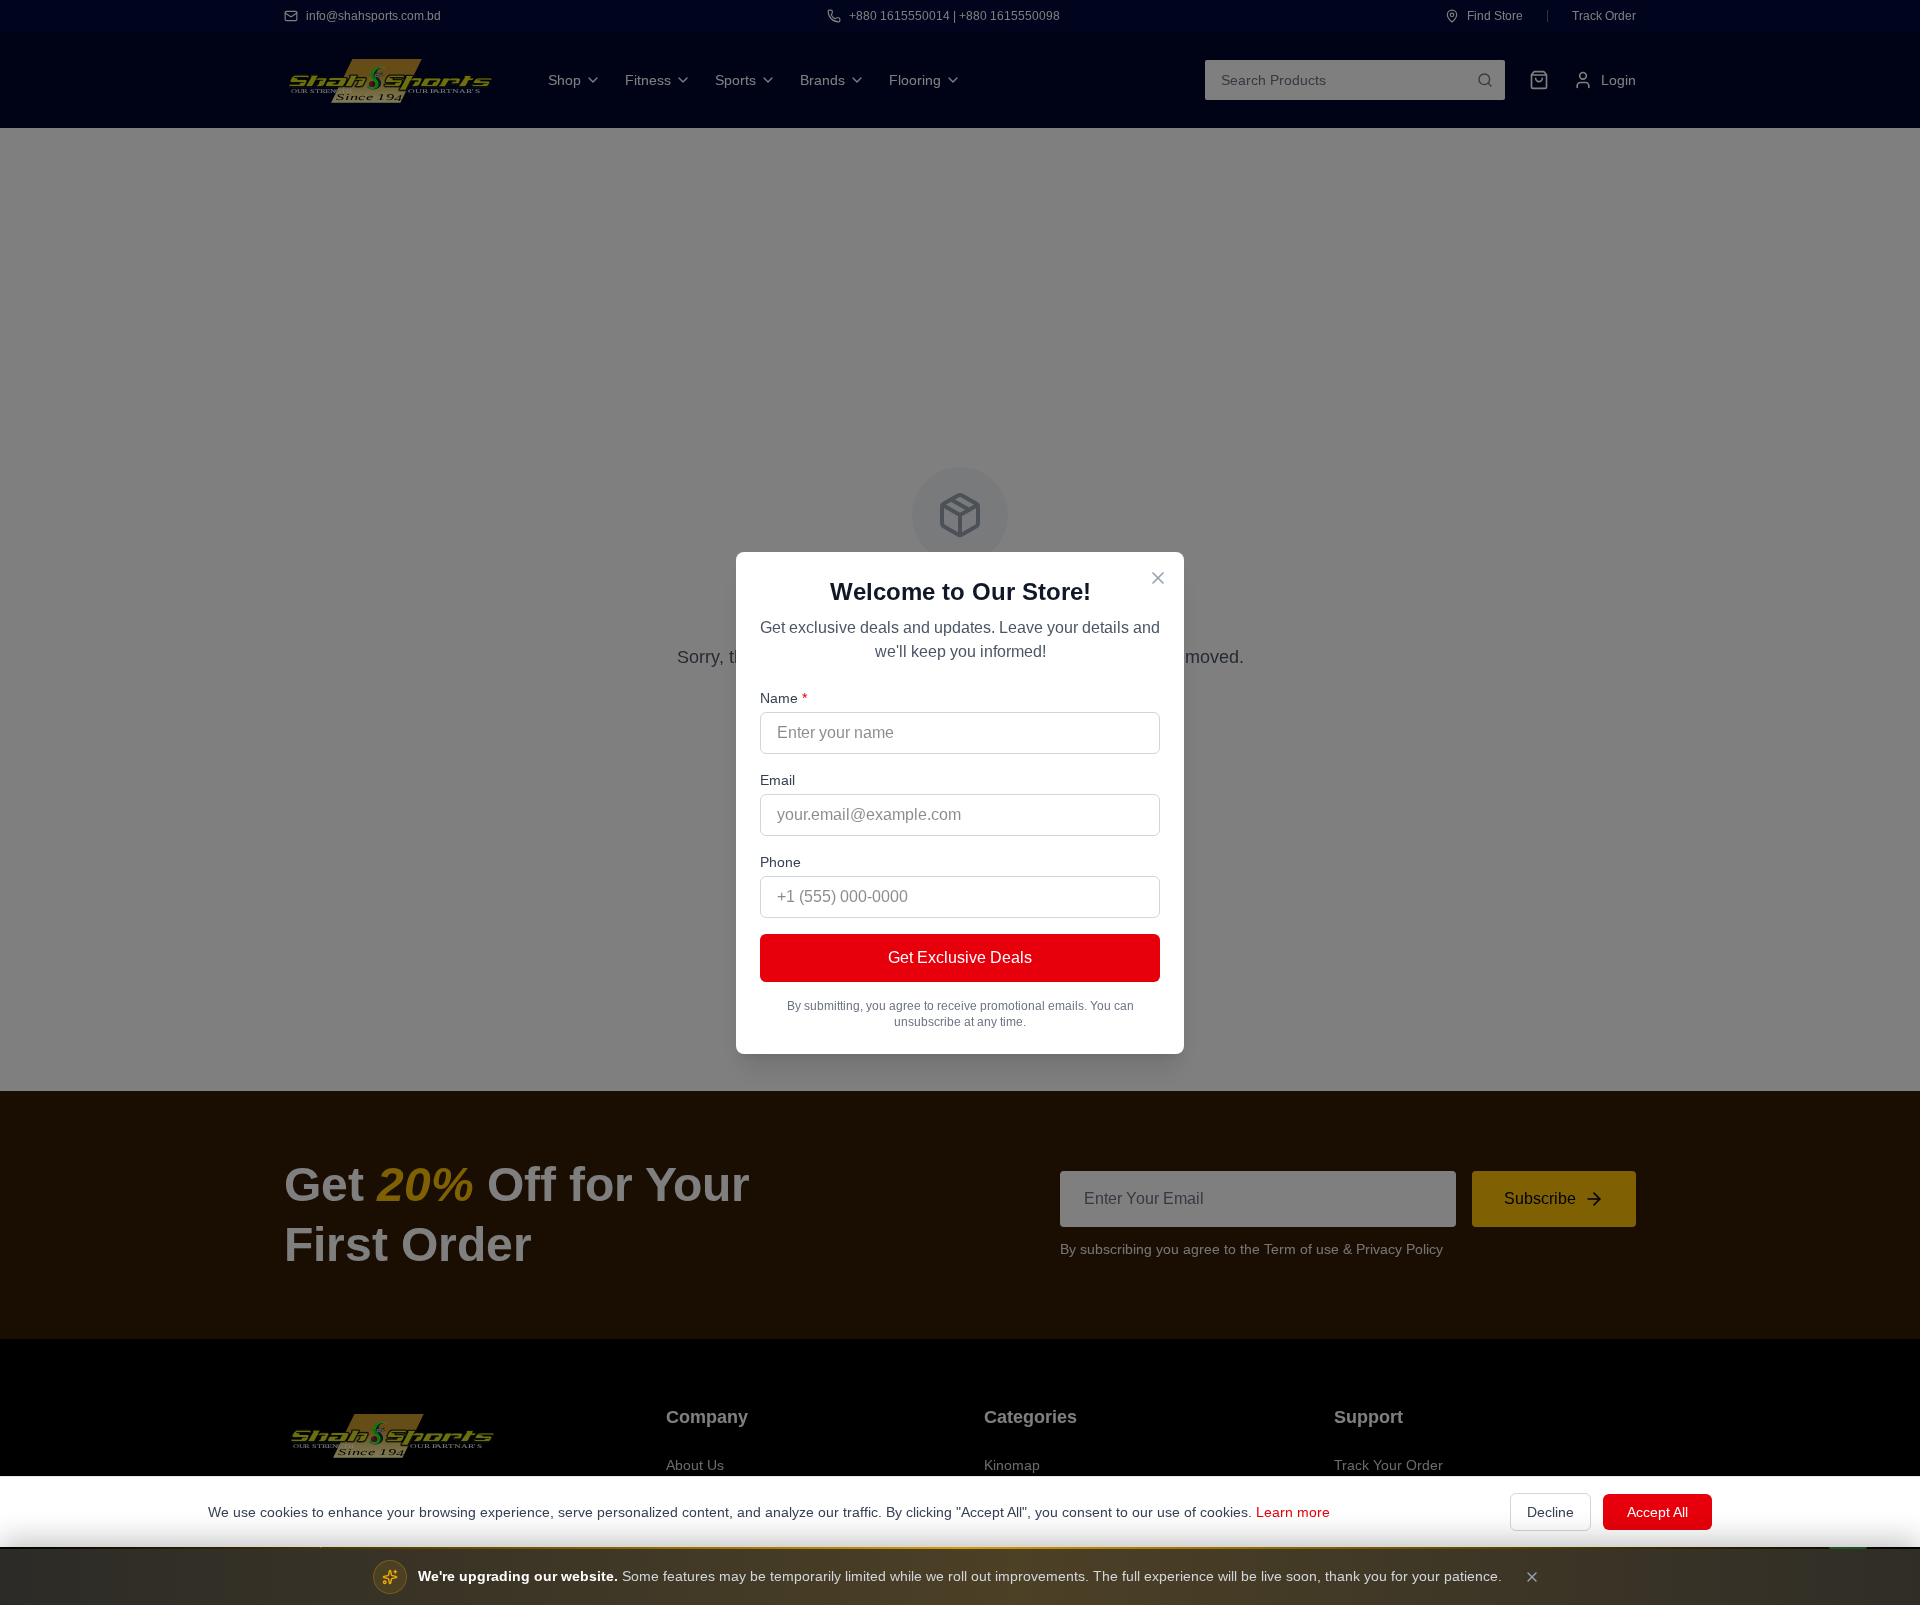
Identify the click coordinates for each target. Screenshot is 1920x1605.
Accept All (1657, 1512)
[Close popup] (1158, 578)
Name (783, 698)
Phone (780, 862)
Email (777, 780)
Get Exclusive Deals (960, 957)
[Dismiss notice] (1532, 1577)
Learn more (1293, 1512)
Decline (1550, 1512)
